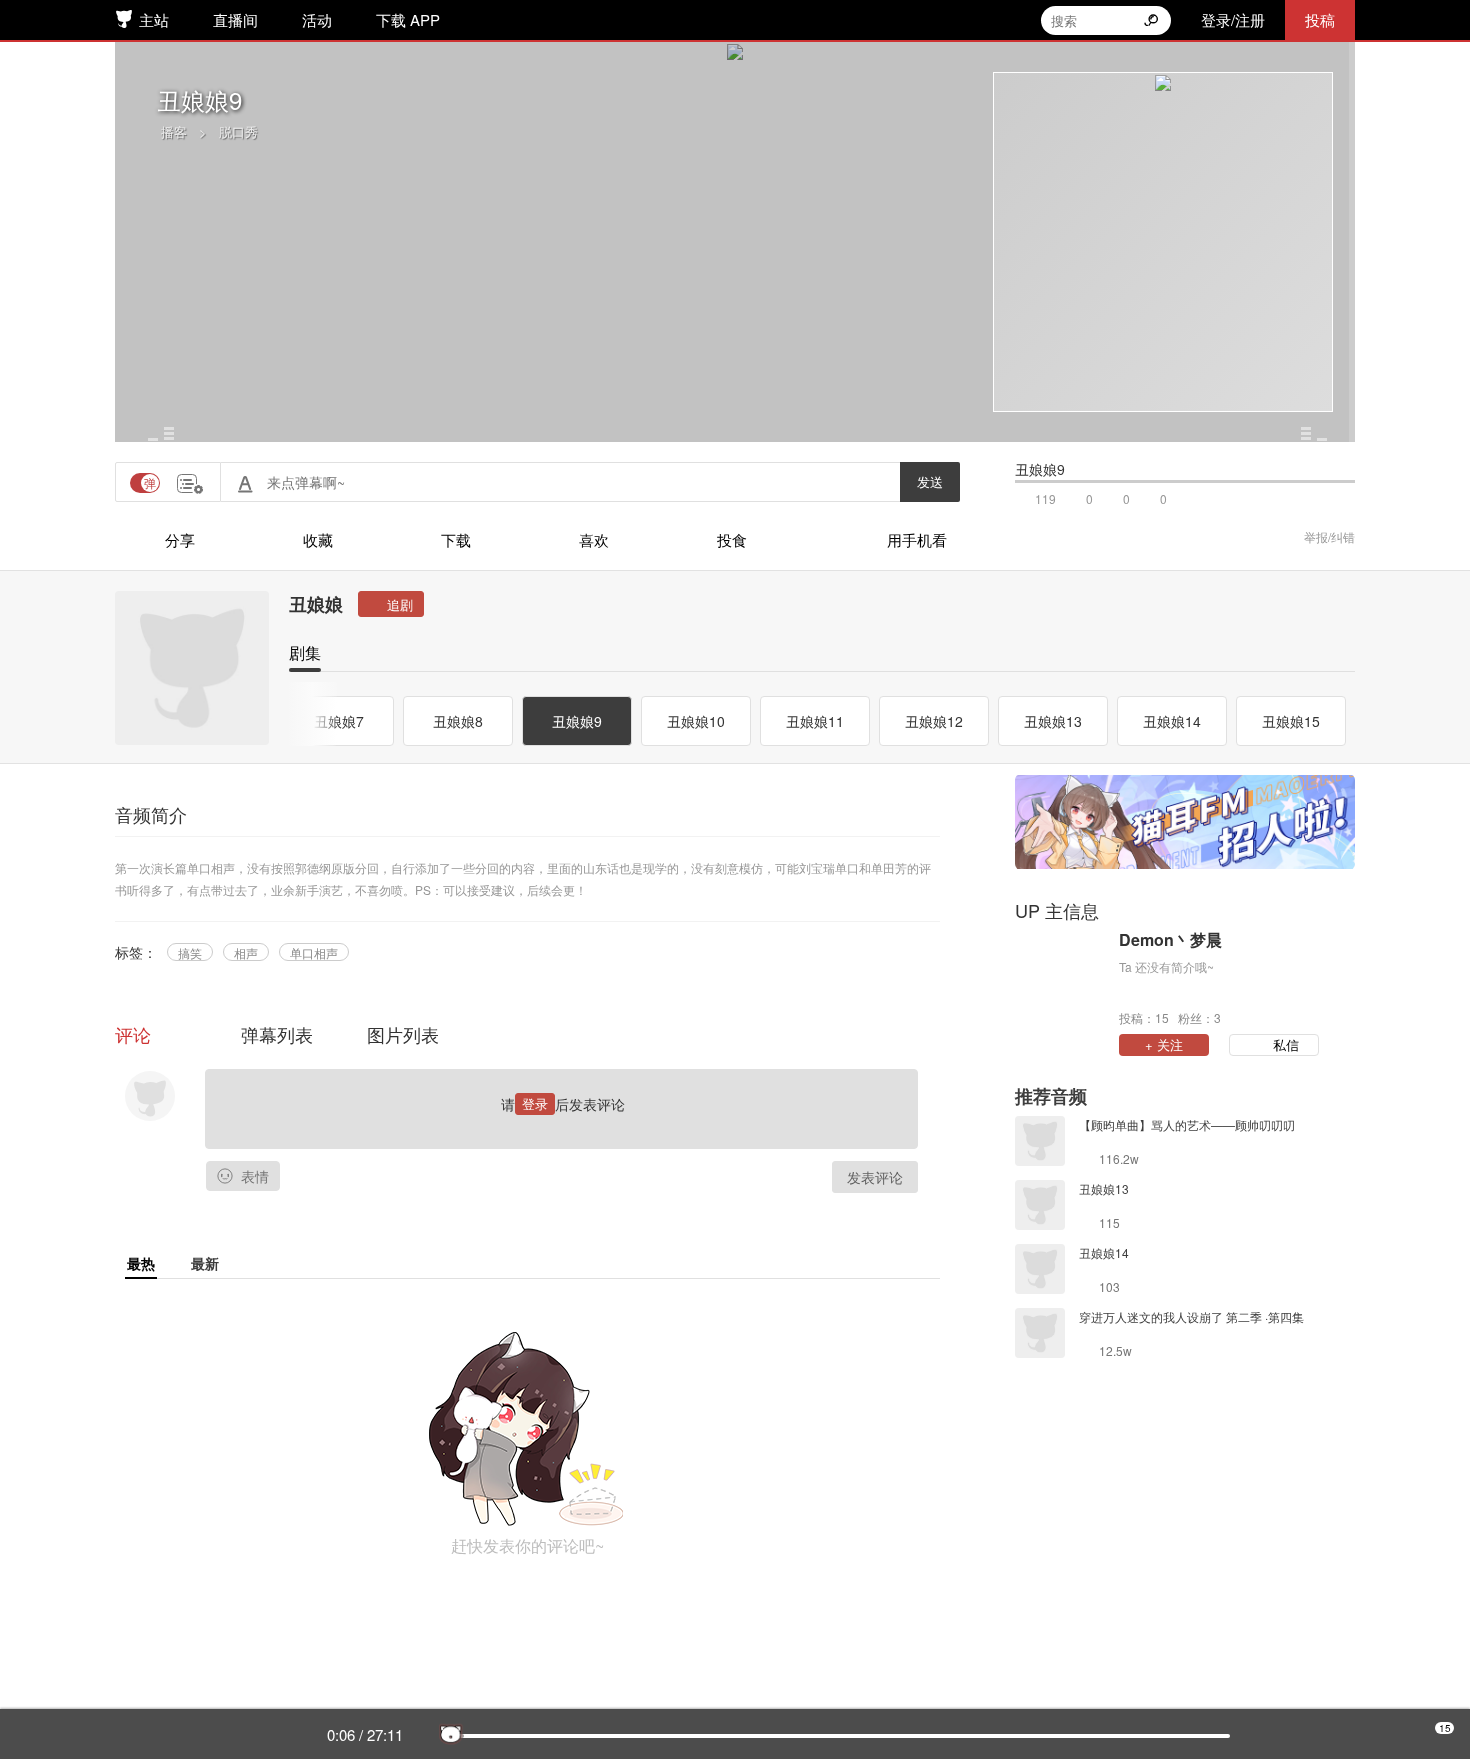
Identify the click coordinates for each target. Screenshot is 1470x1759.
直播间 (235, 19)
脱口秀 (238, 131)
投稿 (1320, 19)
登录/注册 (1233, 19)
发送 (930, 481)
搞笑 (190, 952)
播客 (174, 131)
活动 (317, 19)
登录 (535, 1103)
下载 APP (408, 19)
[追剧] (391, 604)
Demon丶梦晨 (1170, 940)
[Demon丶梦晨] (1062, 977)
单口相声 (314, 952)
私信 (1286, 1044)
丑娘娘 (316, 604)
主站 (154, 19)
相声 (246, 952)
